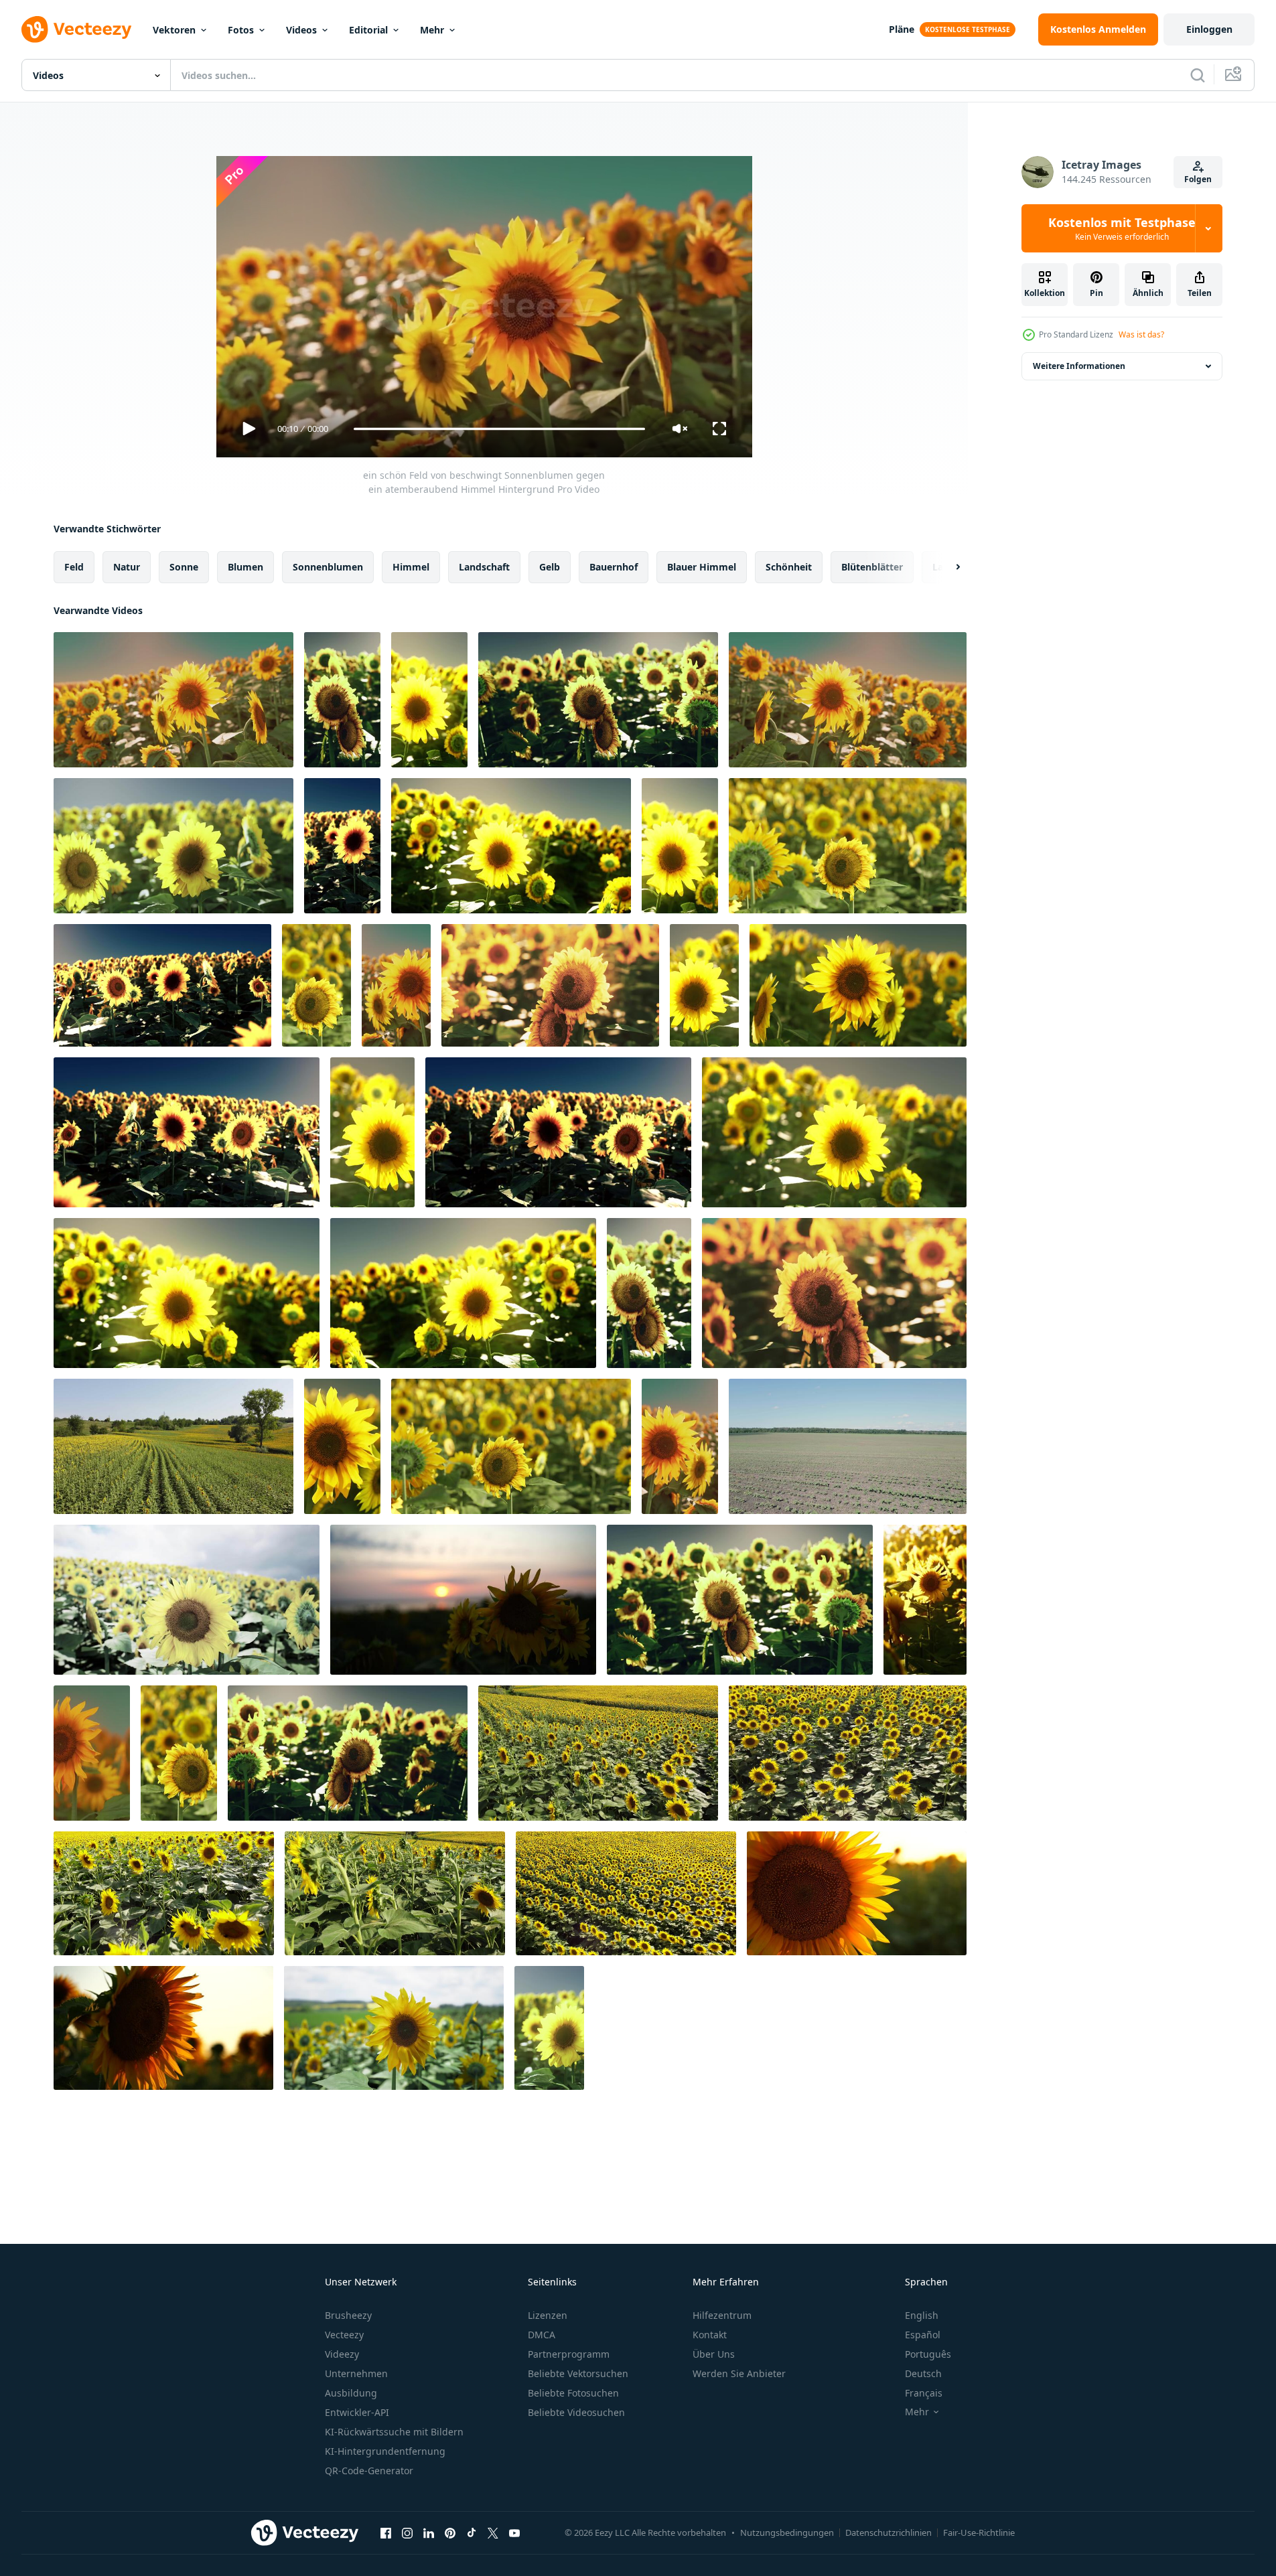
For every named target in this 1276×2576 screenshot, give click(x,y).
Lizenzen (548, 2315)
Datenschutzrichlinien (889, 2532)
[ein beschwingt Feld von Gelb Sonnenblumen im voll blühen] (179, 1753)
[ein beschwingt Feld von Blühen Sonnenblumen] (848, 846)
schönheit (789, 567)
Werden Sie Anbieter (739, 2373)
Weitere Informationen (1079, 366)
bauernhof (614, 567)
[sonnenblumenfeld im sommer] (173, 1446)
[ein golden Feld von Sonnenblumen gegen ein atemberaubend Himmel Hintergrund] (680, 846)
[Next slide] (946, 567)
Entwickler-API (357, 2412)
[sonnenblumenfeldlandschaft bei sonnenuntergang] (925, 1600)
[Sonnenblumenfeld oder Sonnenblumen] (848, 1753)
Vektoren (174, 30)
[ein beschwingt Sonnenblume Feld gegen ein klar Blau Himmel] (187, 1132)
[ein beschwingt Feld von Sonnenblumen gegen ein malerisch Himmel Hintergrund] (649, 1293)
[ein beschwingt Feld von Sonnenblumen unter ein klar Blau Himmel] (558, 1132)
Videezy (342, 2354)
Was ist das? (1141, 334)
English (922, 2315)
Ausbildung (351, 2393)
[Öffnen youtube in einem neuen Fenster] (514, 2532)
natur (127, 567)
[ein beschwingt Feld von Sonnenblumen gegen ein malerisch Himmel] (704, 985)
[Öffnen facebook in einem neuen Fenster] (386, 2532)
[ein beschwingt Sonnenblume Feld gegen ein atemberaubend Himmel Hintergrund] (429, 700)
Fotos (241, 30)
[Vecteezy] (76, 29)
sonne (184, 567)
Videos (301, 30)
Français (924, 2393)
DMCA (542, 2335)
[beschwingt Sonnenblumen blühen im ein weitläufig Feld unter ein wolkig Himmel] (187, 1600)
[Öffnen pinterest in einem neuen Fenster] (450, 2532)
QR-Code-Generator (369, 2471)
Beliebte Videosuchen (576, 2412)
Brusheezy (348, 2315)
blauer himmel (702, 567)
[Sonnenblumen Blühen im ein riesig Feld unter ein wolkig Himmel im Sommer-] (394, 2028)
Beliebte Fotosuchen (573, 2393)
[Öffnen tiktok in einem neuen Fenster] (472, 2532)
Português (928, 2354)
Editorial (368, 30)
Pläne (902, 29)
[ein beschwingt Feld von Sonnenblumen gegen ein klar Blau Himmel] (463, 1293)
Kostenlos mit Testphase (1122, 228)
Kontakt (710, 2335)
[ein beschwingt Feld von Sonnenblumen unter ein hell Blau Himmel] (396, 985)
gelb (550, 567)
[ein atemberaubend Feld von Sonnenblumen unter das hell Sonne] (550, 985)
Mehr (432, 30)
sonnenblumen (328, 567)
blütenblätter (872, 567)
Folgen (1198, 179)
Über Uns (714, 2354)
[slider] (499, 429)
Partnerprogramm (569, 2354)
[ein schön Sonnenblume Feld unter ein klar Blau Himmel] (342, 846)
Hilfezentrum (722, 2315)
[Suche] (1198, 75)
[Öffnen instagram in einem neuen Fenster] (407, 2532)
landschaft (484, 567)
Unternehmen (356, 2373)
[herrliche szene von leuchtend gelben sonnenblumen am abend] (92, 1753)
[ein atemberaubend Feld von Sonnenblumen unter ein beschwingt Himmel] (348, 1753)
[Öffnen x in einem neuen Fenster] (493, 2532)
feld (74, 567)
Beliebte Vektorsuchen (578, 2373)
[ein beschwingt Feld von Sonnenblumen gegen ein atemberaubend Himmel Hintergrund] (848, 700)
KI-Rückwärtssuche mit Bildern (394, 2432)
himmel (411, 567)
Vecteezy (344, 2335)
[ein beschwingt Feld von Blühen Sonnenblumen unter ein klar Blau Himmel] (511, 1446)
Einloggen (1209, 29)
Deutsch (923, 2373)
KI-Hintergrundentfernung (385, 2451)
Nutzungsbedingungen (787, 2532)
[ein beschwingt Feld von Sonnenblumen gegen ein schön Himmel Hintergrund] (680, 1446)
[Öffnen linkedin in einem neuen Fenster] (429, 2532)
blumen (245, 567)
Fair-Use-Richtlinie (979, 2532)
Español (923, 2335)
